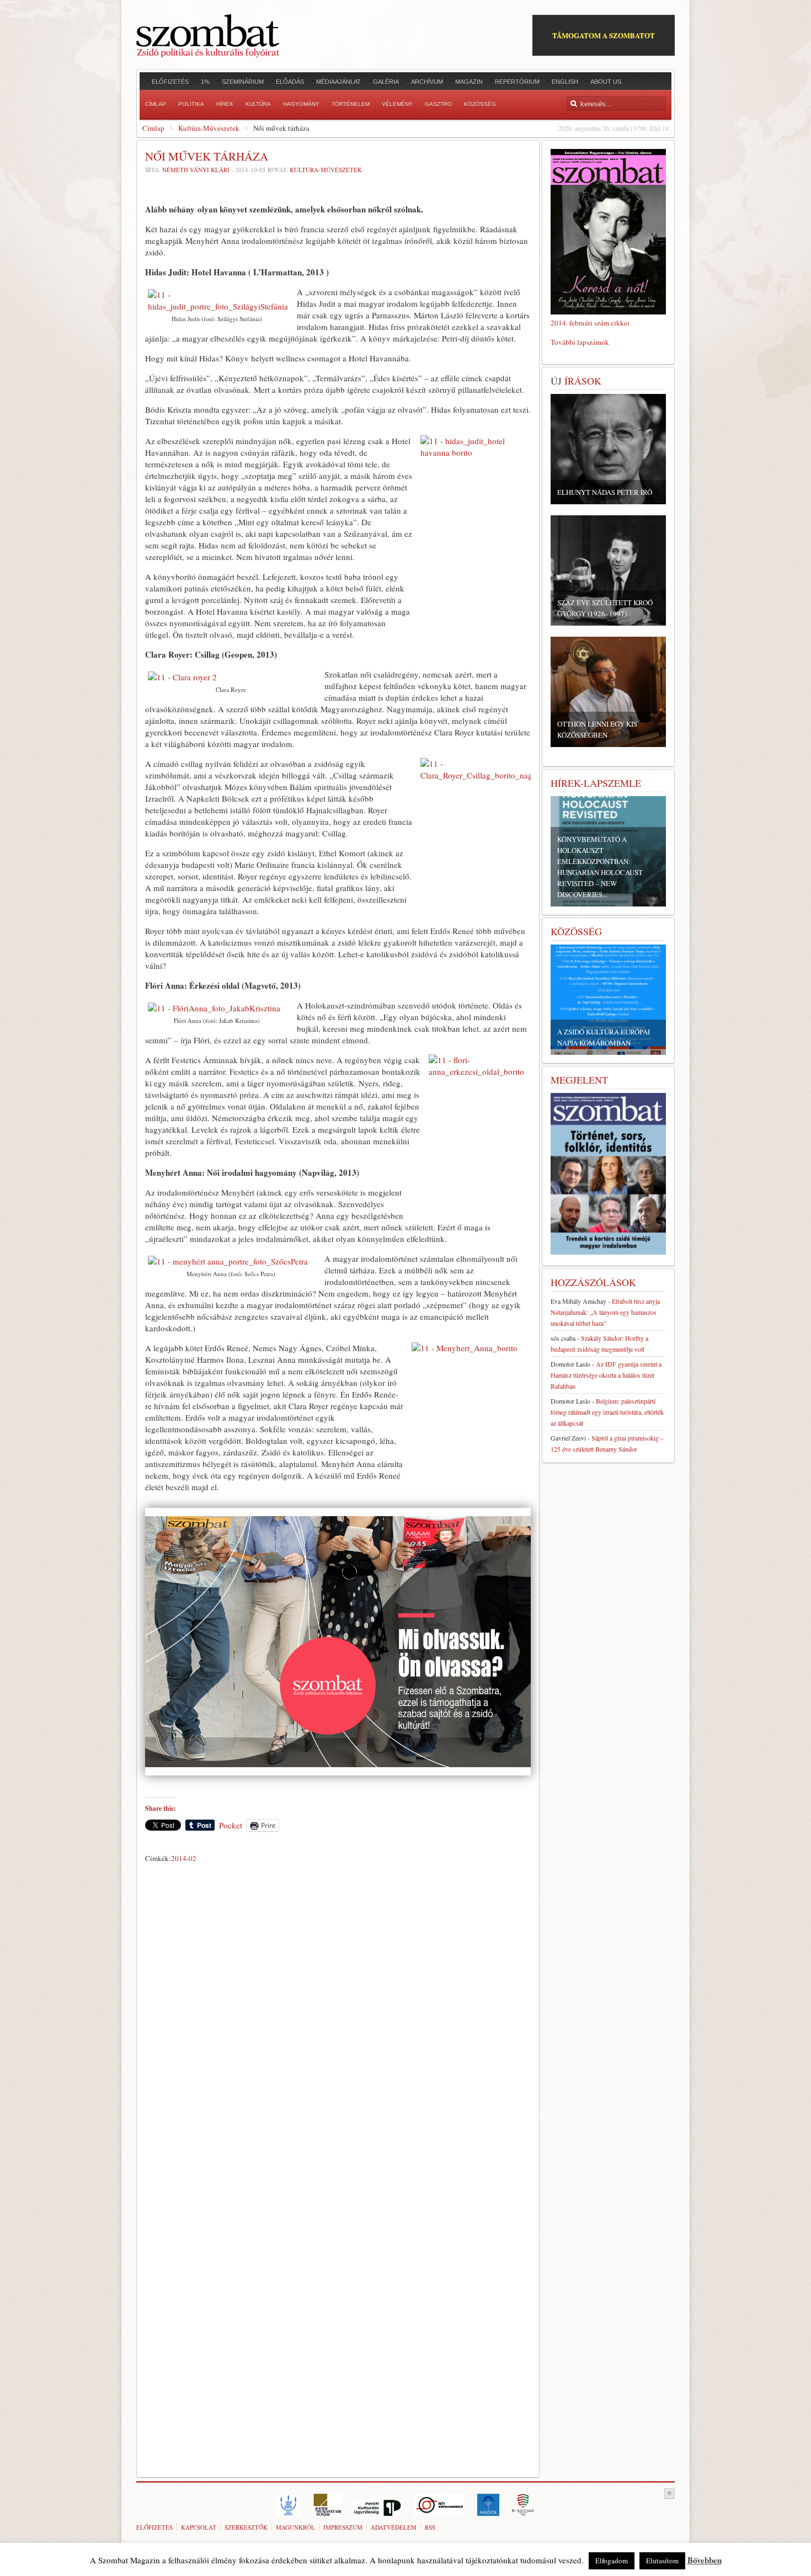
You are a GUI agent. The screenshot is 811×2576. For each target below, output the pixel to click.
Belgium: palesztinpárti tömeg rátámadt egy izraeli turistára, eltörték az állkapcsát (607, 1412)
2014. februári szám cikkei (590, 323)
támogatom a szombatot (604, 35)
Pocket (231, 1825)
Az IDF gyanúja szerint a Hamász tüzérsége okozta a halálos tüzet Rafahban (606, 1375)
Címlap (153, 128)
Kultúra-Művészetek (209, 128)
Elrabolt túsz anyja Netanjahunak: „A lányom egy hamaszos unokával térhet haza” (605, 1312)
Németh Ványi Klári (196, 170)
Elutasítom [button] (662, 2561)
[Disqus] (338, 2021)
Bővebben (705, 2560)
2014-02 (184, 1858)
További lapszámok (580, 342)
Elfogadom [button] (612, 2561)
